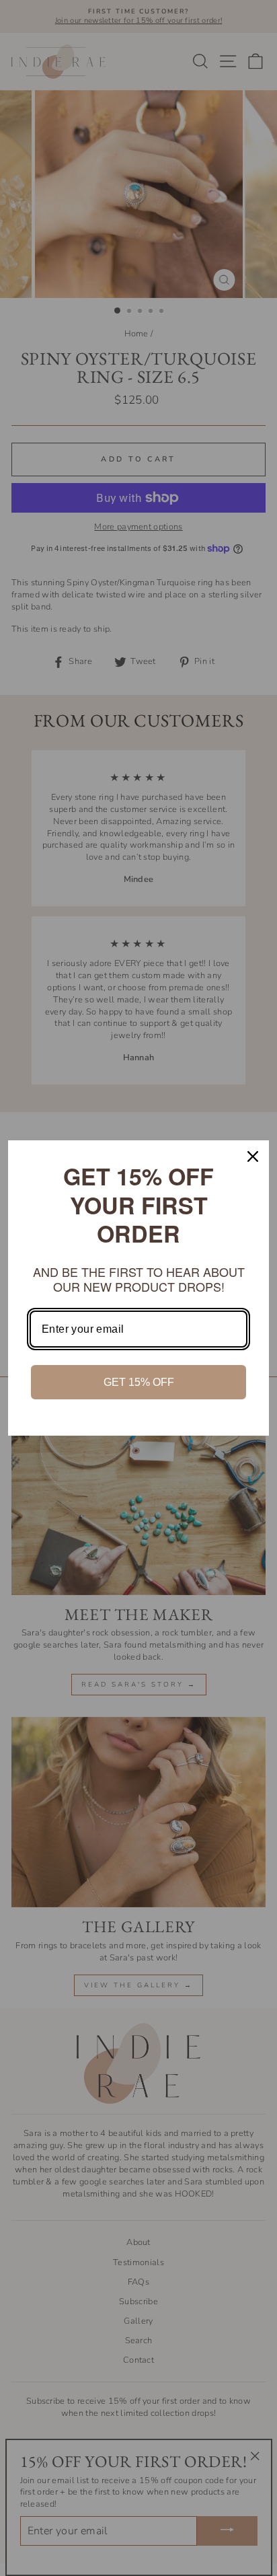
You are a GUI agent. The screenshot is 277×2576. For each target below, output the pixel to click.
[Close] (253, 1156)
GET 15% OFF (139, 1382)
